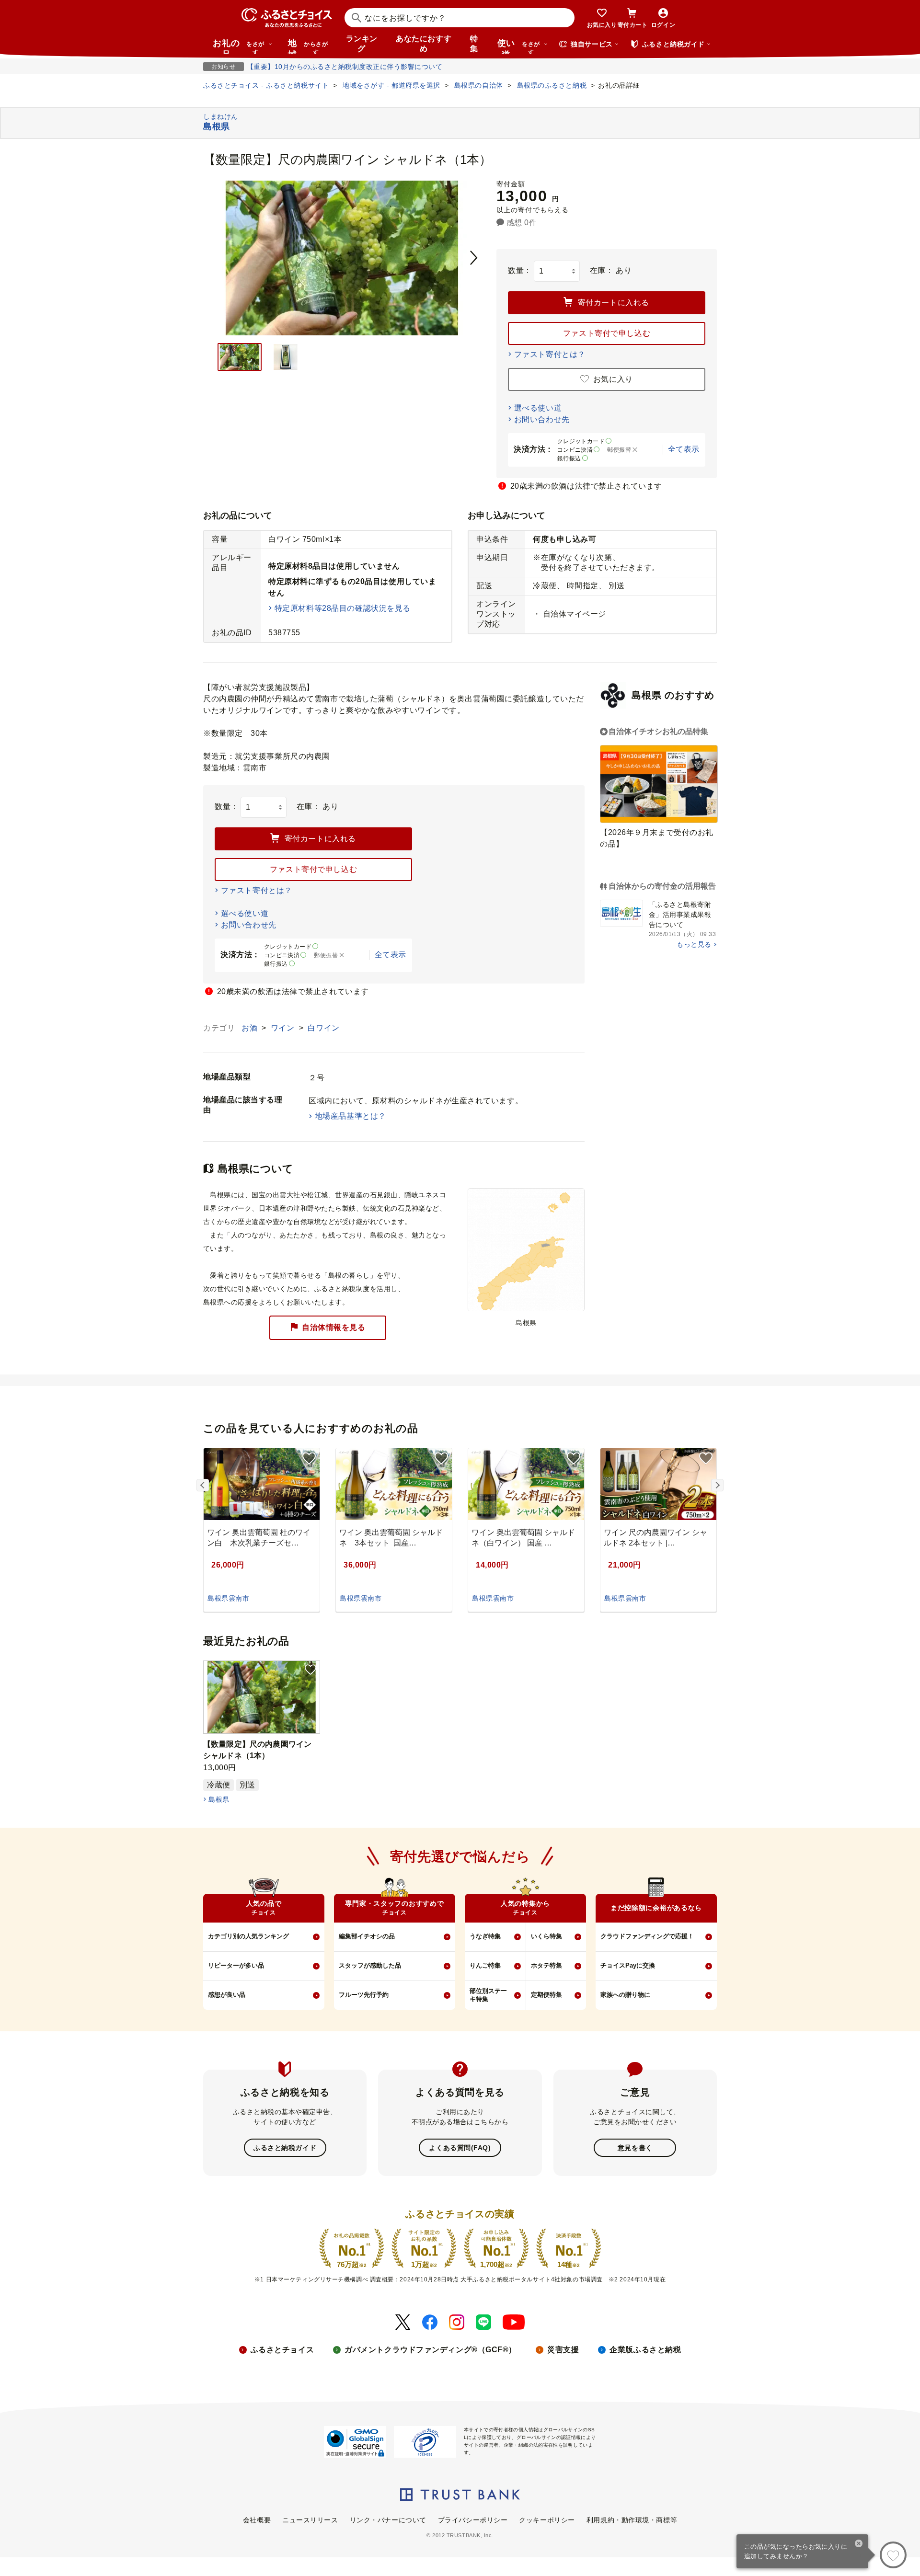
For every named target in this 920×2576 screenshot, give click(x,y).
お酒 (251, 1028)
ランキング (362, 44)
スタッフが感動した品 (370, 1965)
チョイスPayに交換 (628, 1965)
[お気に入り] (893, 2555)
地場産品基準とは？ (351, 1116)
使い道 (519, 46)
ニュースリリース (310, 2520)
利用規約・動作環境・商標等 (632, 2520)
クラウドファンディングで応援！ (647, 1936)
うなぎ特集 (485, 1936)
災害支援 (563, 2350)
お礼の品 (239, 46)
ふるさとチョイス (282, 2350)
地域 (308, 46)
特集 (474, 44)
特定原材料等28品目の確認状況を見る (343, 608)
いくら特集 (546, 1936)
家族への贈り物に (625, 1995)
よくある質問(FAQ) (460, 2148)
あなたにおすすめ (424, 44)
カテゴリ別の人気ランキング (248, 1936)
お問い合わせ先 (542, 419)
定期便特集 (546, 1995)
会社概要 (257, 2520)
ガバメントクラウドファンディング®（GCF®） (431, 2350)
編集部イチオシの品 (367, 1936)
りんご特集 (485, 1965)
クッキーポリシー (547, 2520)
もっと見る (694, 944)
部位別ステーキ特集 (488, 1995)
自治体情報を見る (333, 1327)
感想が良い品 (227, 1995)
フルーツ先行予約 (364, 1995)
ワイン (284, 1028)
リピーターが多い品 (236, 1965)
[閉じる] (859, 2544)
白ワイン (323, 1028)
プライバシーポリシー (473, 2520)
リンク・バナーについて (388, 2520)
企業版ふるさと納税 (645, 2350)
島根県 (219, 1799)
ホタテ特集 (546, 1965)
